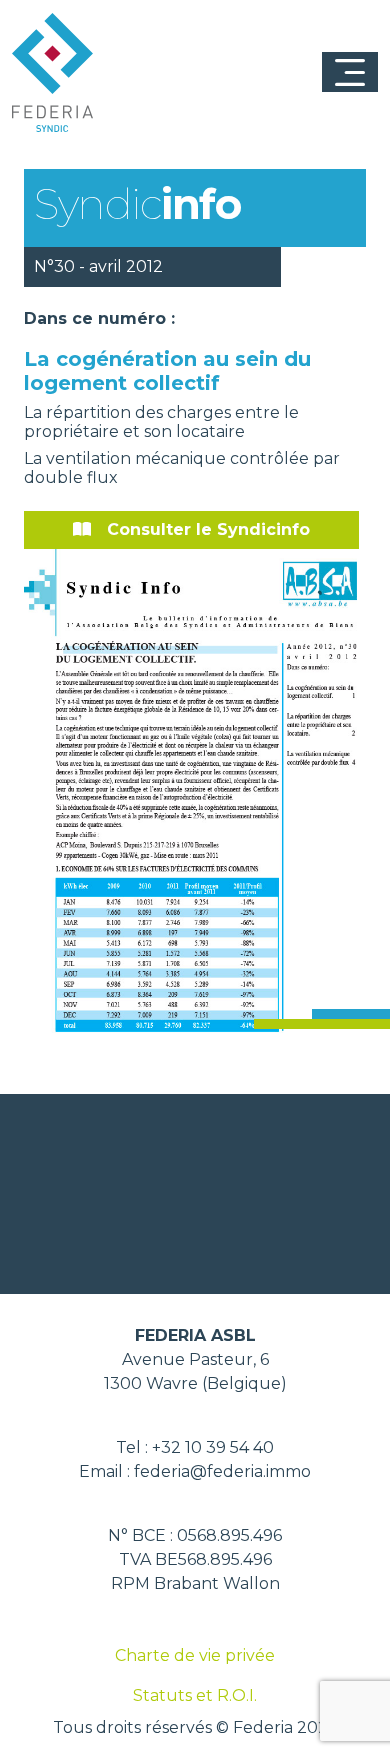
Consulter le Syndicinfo (208, 529)
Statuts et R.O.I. (195, 1695)
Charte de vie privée (195, 1655)
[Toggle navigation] (350, 72)
